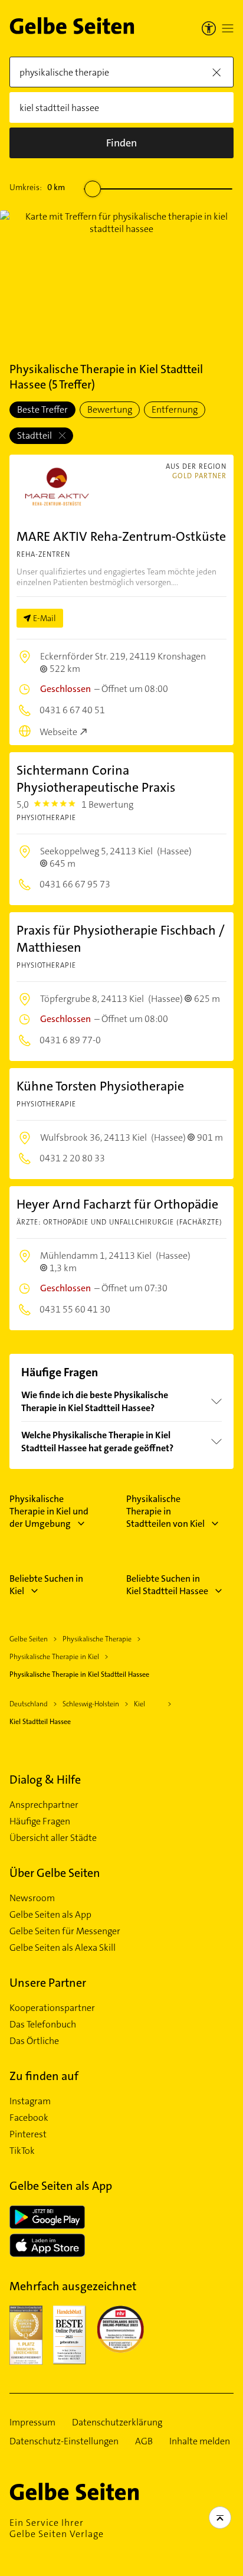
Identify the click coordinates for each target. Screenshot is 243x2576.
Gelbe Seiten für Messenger (65, 1931)
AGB (144, 2441)
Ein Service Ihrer (57, 2528)
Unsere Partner (48, 1983)
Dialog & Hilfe (45, 1780)
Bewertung (110, 409)
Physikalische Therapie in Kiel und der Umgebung (49, 1511)
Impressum (32, 2422)
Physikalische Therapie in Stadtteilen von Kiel (165, 1511)
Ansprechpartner (44, 1805)
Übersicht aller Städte (53, 1838)
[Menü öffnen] (228, 28)
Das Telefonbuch (43, 2025)
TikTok (22, 2151)
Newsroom (32, 1898)
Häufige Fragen (40, 1821)
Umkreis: (37, 187)
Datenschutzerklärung (117, 2422)
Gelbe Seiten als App (50, 1915)
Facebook (29, 2118)
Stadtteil (35, 435)
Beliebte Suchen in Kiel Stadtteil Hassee (167, 1585)
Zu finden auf (44, 2076)
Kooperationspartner (52, 2008)
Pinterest (28, 2134)
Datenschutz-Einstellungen (64, 2441)
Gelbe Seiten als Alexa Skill (63, 1948)
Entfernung (175, 409)
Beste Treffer (42, 409)
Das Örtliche (34, 2041)
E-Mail (45, 618)
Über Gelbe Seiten (55, 1873)
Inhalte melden (200, 2441)
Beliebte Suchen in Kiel (46, 1585)
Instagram (30, 2101)
